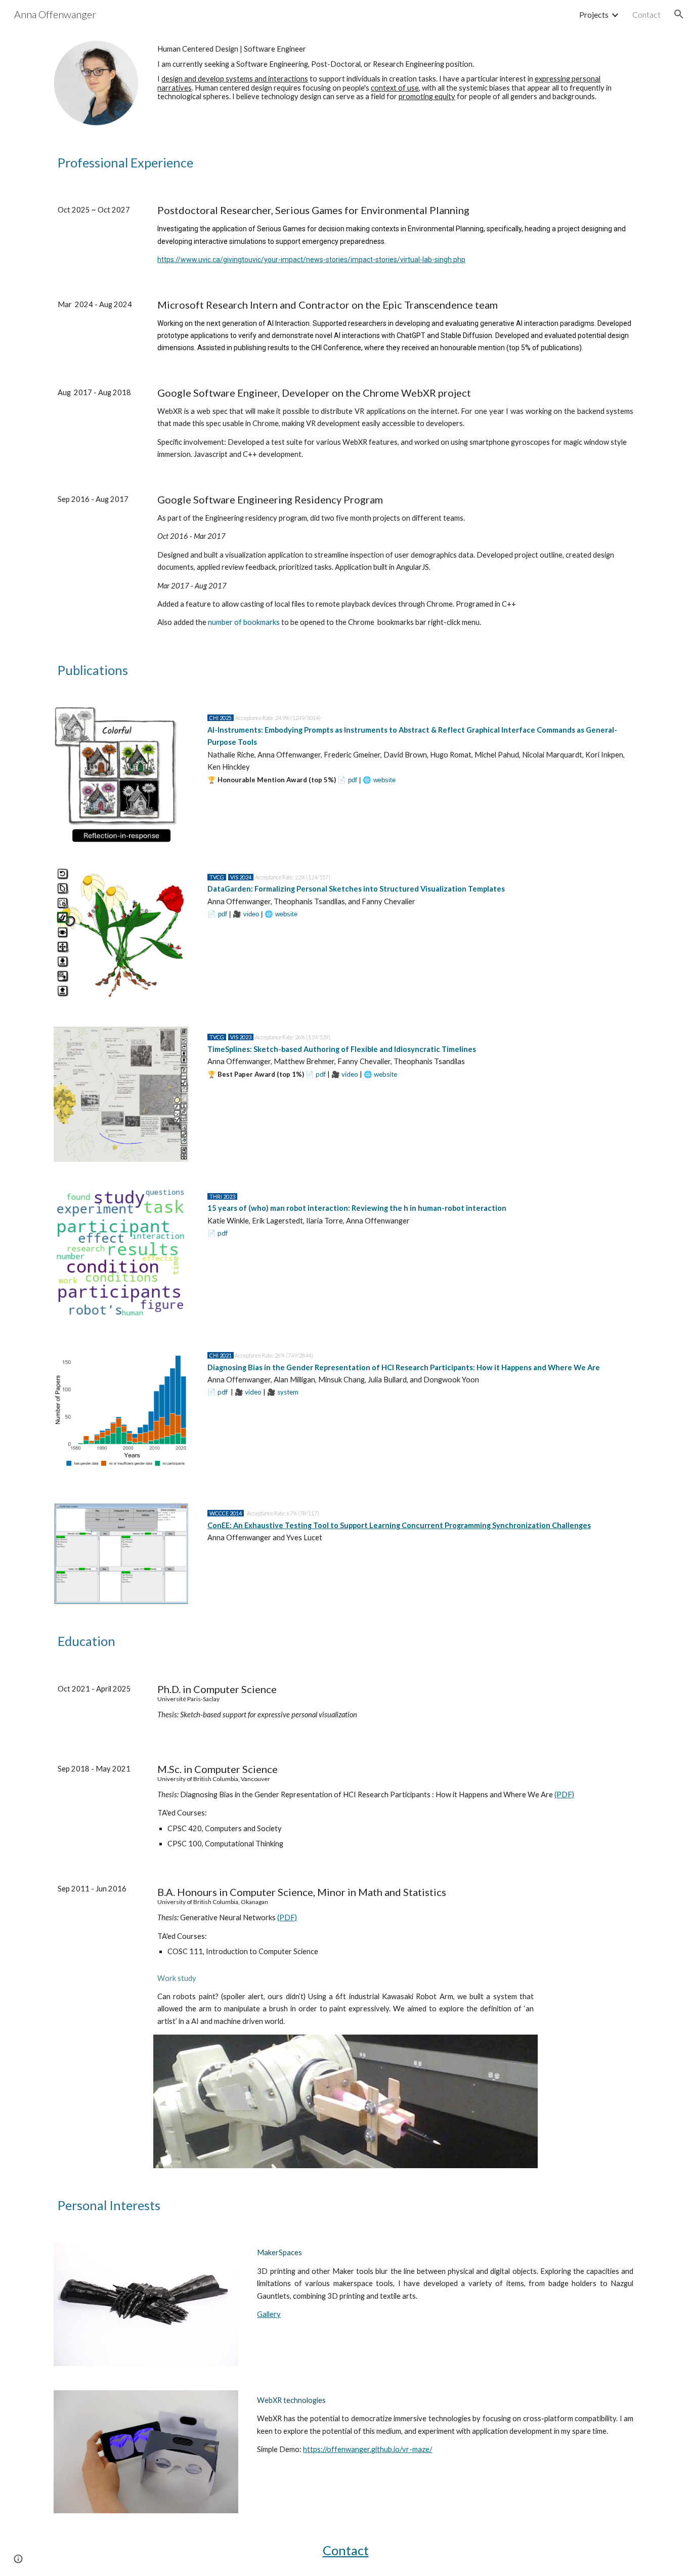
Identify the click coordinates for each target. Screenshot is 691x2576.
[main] (395, 73)
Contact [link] (646, 14)
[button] (679, 14)
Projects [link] (594, 14)
